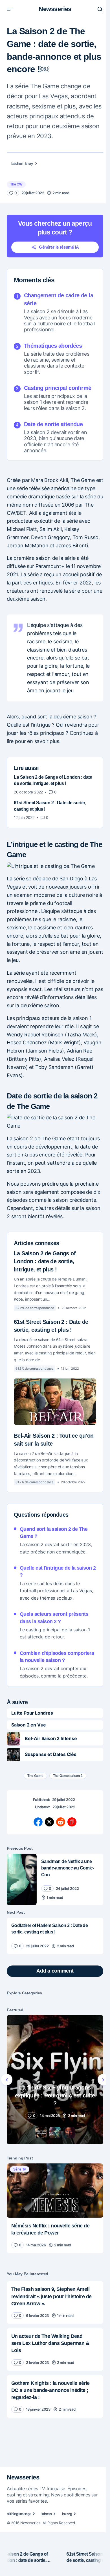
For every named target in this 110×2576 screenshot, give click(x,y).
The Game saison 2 (68, 1776)
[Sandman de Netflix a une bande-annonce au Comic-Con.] (22, 1879)
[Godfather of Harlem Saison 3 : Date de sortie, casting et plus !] (55, 1936)
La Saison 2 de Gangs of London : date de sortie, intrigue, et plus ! (45, 1261)
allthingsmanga (19, 2514)
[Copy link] (72, 1822)
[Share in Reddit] (61, 1822)
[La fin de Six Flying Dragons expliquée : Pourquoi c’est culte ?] (55, 2080)
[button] (10, 9)
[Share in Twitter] (49, 1822)
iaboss (47, 2514)
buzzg (67, 2514)
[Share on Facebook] (38, 1822)
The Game (35, 1776)
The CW (16, 184)
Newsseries (55, 9)
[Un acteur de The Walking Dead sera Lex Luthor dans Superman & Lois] (55, 2349)
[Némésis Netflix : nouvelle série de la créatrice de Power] (55, 2191)
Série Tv (20, 2169)
